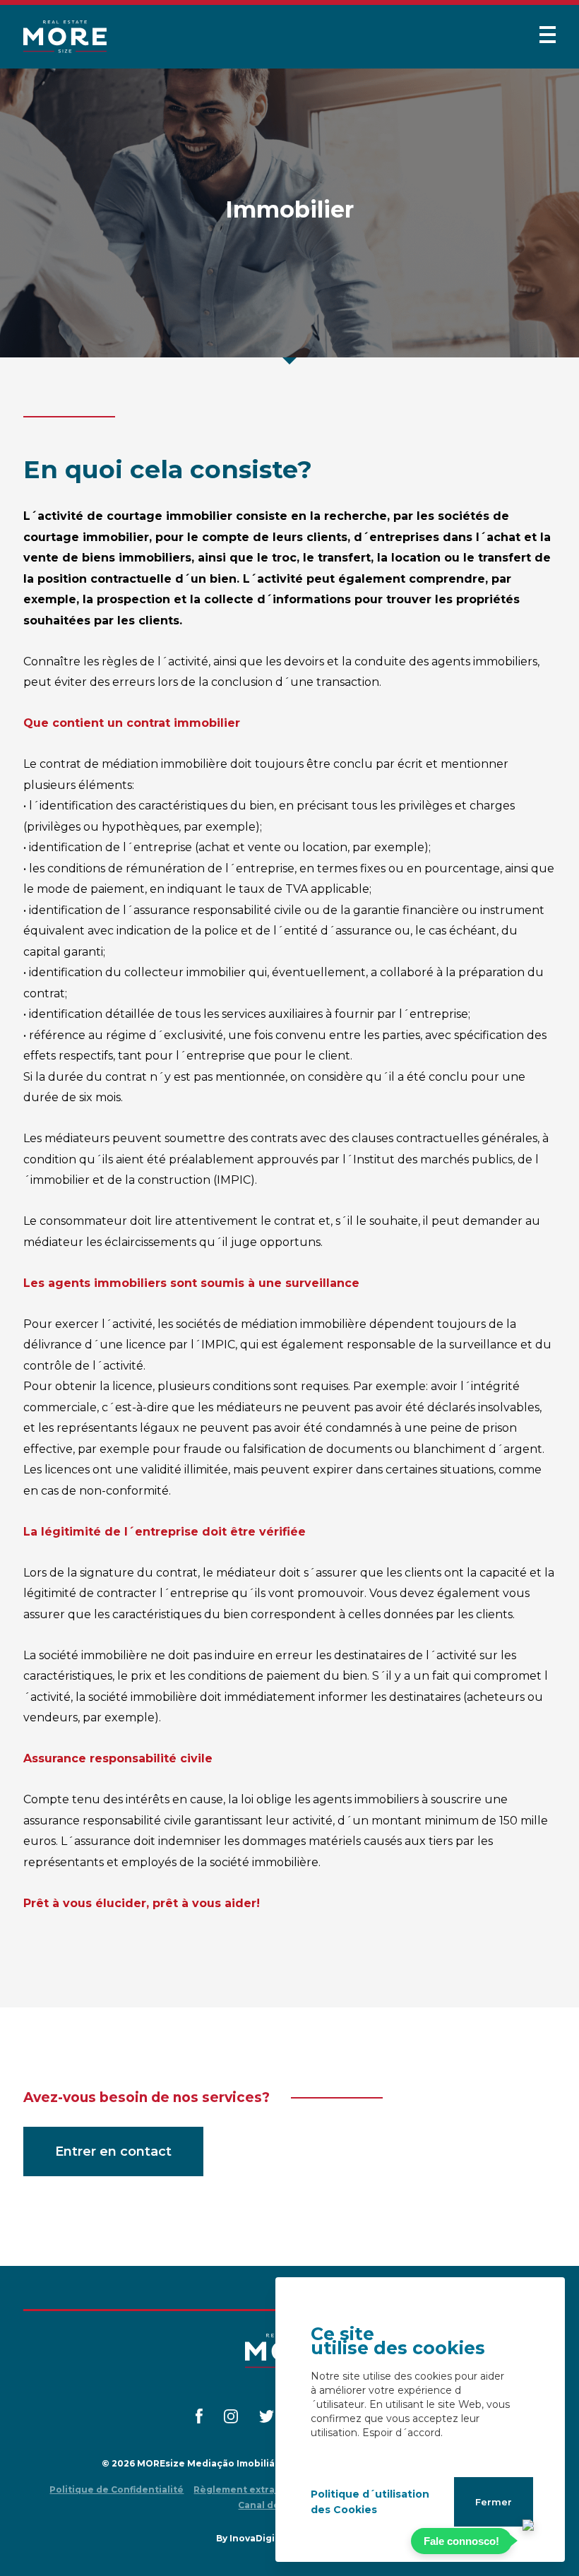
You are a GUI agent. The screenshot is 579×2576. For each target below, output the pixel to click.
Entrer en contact (113, 2151)
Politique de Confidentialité (117, 2489)
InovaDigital (258, 2538)
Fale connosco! (461, 2541)
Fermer (494, 2502)
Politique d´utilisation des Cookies (370, 2502)
